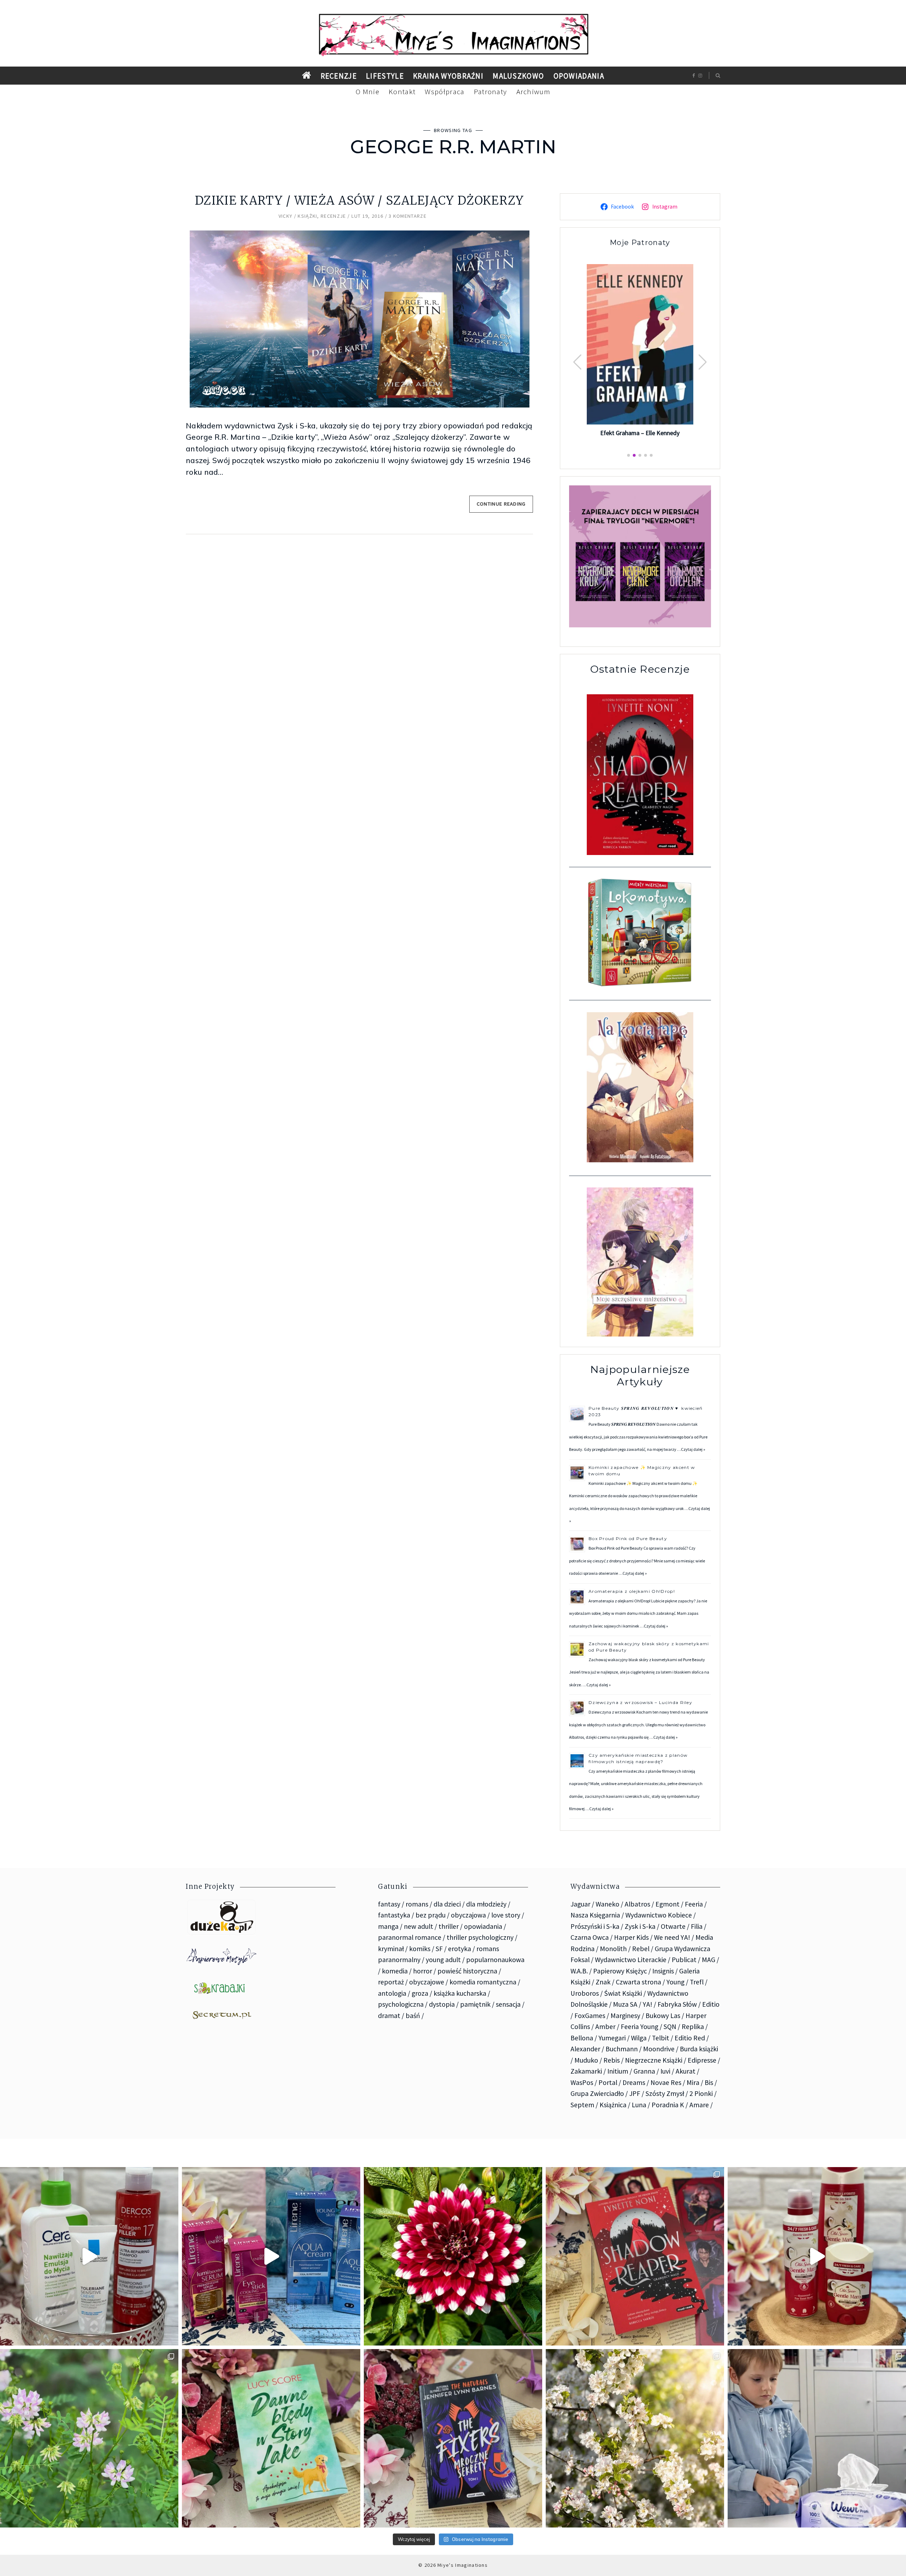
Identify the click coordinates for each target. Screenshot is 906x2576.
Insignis (663, 1971)
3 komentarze (408, 216)
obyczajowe (427, 1982)
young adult (443, 1960)
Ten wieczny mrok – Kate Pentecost (640, 432)
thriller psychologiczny (480, 1937)
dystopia (442, 2004)
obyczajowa (468, 1915)
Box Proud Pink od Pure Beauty (628, 1538)
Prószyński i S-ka (595, 1926)
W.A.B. (579, 1971)
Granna (644, 2071)
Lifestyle (385, 76)
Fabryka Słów (677, 2004)
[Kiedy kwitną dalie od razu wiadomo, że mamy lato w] (453, 2256)
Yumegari (612, 2038)
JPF (635, 2093)
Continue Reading (501, 504)
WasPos (582, 2082)
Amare (699, 2105)
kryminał (391, 1949)
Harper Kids (631, 1937)
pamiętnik (475, 2004)
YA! (647, 2004)
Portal (608, 2082)
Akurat (686, 2071)
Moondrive (659, 2049)
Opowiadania (579, 76)
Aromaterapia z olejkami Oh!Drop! (632, 1591)
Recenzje (339, 76)
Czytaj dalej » (693, 1449)
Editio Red (690, 2038)
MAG (709, 1960)
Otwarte (673, 1926)
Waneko (607, 1904)
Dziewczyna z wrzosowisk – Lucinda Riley (640, 1702)
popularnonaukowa (495, 1960)
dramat (389, 2016)
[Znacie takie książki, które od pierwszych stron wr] (635, 2256)
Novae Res (666, 2082)
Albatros (637, 1904)
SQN (670, 2027)
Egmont (667, 1904)
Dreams (634, 2082)
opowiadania (483, 1926)
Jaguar (580, 1904)
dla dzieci (447, 1904)
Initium (618, 2071)
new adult (418, 1926)
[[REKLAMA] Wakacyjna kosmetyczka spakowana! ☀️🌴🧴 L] (89, 2256)
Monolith (613, 1949)
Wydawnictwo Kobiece (659, 1915)
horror (423, 1971)
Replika (693, 2027)
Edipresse (702, 2060)
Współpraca (445, 92)
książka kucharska (460, 1993)
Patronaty (491, 92)
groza (420, 1993)
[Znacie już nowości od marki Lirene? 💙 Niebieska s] (271, 2256)
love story (506, 1915)
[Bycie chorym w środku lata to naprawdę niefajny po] (89, 2438)
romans (417, 1904)
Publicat (684, 1960)
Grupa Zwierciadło (597, 2093)
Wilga (639, 2038)
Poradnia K (668, 2105)
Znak (603, 1982)
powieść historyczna (467, 1971)
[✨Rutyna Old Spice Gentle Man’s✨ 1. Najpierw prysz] (817, 2256)
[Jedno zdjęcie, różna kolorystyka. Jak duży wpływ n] (635, 2438)
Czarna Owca (590, 1937)
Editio (711, 2004)
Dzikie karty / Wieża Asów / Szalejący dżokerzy (359, 201)
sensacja (508, 2004)
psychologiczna (401, 2004)
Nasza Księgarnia (595, 1915)
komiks (420, 1949)
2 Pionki (701, 2093)
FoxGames (590, 2016)
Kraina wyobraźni (448, 76)
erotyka (460, 1949)
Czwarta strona (638, 1982)
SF (439, 1949)
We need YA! (672, 1937)
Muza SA (625, 2004)
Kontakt (402, 92)
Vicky (286, 216)
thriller (449, 1926)
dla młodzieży (486, 1904)
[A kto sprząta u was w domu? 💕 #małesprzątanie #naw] (817, 2438)
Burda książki (699, 2049)
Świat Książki (623, 1993)
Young (675, 1982)
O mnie (368, 92)
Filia (697, 1926)
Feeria (694, 1904)
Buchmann (622, 2049)
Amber (605, 2027)
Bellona (582, 2038)
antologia (392, 1993)
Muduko (586, 2060)
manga (388, 1926)
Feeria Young (640, 2027)
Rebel (641, 1949)
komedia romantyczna (483, 1982)
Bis (709, 2082)
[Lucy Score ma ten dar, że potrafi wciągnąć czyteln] (271, 2438)
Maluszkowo (518, 76)
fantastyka (394, 1915)
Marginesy (625, 2016)
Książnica (613, 2105)
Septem (582, 2105)
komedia (395, 1971)
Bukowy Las (663, 2016)
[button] (703, 362)
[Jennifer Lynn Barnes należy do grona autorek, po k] (453, 2438)
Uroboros (585, 1993)
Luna (639, 2105)
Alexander (585, 2049)
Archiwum (534, 92)
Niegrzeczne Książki (654, 2060)
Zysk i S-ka (640, 1926)
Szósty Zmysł (665, 2093)
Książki (307, 216)
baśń (413, 2016)
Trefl (697, 1982)
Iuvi (665, 2071)
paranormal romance (410, 1937)
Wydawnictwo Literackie (631, 1960)
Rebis (612, 2060)
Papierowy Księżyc (620, 1971)
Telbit (661, 2038)
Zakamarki (586, 2071)
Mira (693, 2082)
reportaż (391, 1982)
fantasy (389, 1904)
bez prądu (431, 1915)
